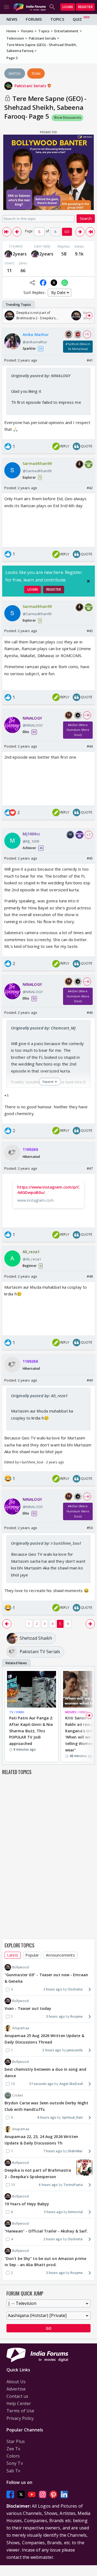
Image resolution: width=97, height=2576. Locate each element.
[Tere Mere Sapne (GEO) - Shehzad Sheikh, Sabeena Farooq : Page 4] (17, 232)
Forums (34, 19)
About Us (16, 2382)
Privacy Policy (20, 2418)
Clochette (75, 1989)
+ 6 (87, 334)
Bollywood (20, 1967)
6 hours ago (48, 2185)
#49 (90, 1380)
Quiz (77, 19)
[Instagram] (43, 2494)
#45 (90, 858)
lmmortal (75, 2212)
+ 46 (87, 715)
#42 (90, 488)
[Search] (52, 7)
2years (20, 254)
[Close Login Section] (88, 581)
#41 (90, 360)
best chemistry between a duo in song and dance (45, 2072)
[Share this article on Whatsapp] (65, 283)
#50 (90, 1528)
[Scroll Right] (89, 316)
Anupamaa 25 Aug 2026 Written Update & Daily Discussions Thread (44, 2039)
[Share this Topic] (32, 283)
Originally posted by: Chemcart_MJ (43, 1028)
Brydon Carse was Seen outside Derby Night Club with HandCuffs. (46, 2106)
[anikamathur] (8, 254)
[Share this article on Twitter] (54, 283)
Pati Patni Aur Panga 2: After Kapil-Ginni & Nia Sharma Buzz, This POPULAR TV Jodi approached (31, 1731)
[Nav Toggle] (6, 7)
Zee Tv (13, 2449)
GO (67, 232)
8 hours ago (47, 2117)
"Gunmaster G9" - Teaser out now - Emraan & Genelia (46, 1978)
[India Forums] (30, 7)
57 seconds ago (41, 2084)
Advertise (16, 2389)
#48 (90, 1276)
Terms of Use (20, 2411)
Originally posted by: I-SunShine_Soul (46, 1543)
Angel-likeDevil (71, 2084)
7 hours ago (53, 2151)
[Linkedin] (64, 2494)
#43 (90, 631)
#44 (90, 746)
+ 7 (89, 835)
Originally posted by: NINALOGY (41, 376)
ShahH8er (75, 2151)
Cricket (18, 2095)
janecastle (75, 2050)
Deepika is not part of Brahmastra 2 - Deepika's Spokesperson (38, 2173)
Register (85, 7)
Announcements (60, 1955)
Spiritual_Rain (72, 2117)
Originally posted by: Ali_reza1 (39, 1396)
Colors (13, 2456)
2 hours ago (53, 1989)
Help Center (19, 2403)
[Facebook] (10, 2494)
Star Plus (16, 2441)
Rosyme (77, 2016)
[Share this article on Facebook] (43, 283)
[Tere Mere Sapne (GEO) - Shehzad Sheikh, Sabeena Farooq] (7, 232)
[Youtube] (32, 2494)
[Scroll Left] (8, 316)
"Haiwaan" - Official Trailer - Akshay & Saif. (46, 2231)
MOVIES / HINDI (76, 1712)
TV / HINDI (17, 1712)
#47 (90, 1168)
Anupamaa (21, 2028)
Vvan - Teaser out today (28, 2008)
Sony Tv (15, 2463)
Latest (13, 1955)
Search (86, 218)
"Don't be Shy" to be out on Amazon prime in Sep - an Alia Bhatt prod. (45, 2262)
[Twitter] (21, 2494)
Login (68, 7)
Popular (32, 1955)
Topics (57, 19)
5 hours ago (53, 2212)
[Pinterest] (53, 2494)
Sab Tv (13, 2471)
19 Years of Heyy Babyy (27, 2204)
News (12, 19)
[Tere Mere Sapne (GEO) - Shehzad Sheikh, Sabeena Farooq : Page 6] (80, 232)
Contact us (17, 2396)
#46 (90, 1012)
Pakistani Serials (31, 86)
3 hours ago (56, 2016)
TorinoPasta (73, 2185)
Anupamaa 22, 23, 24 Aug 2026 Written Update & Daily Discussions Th (41, 2140)
